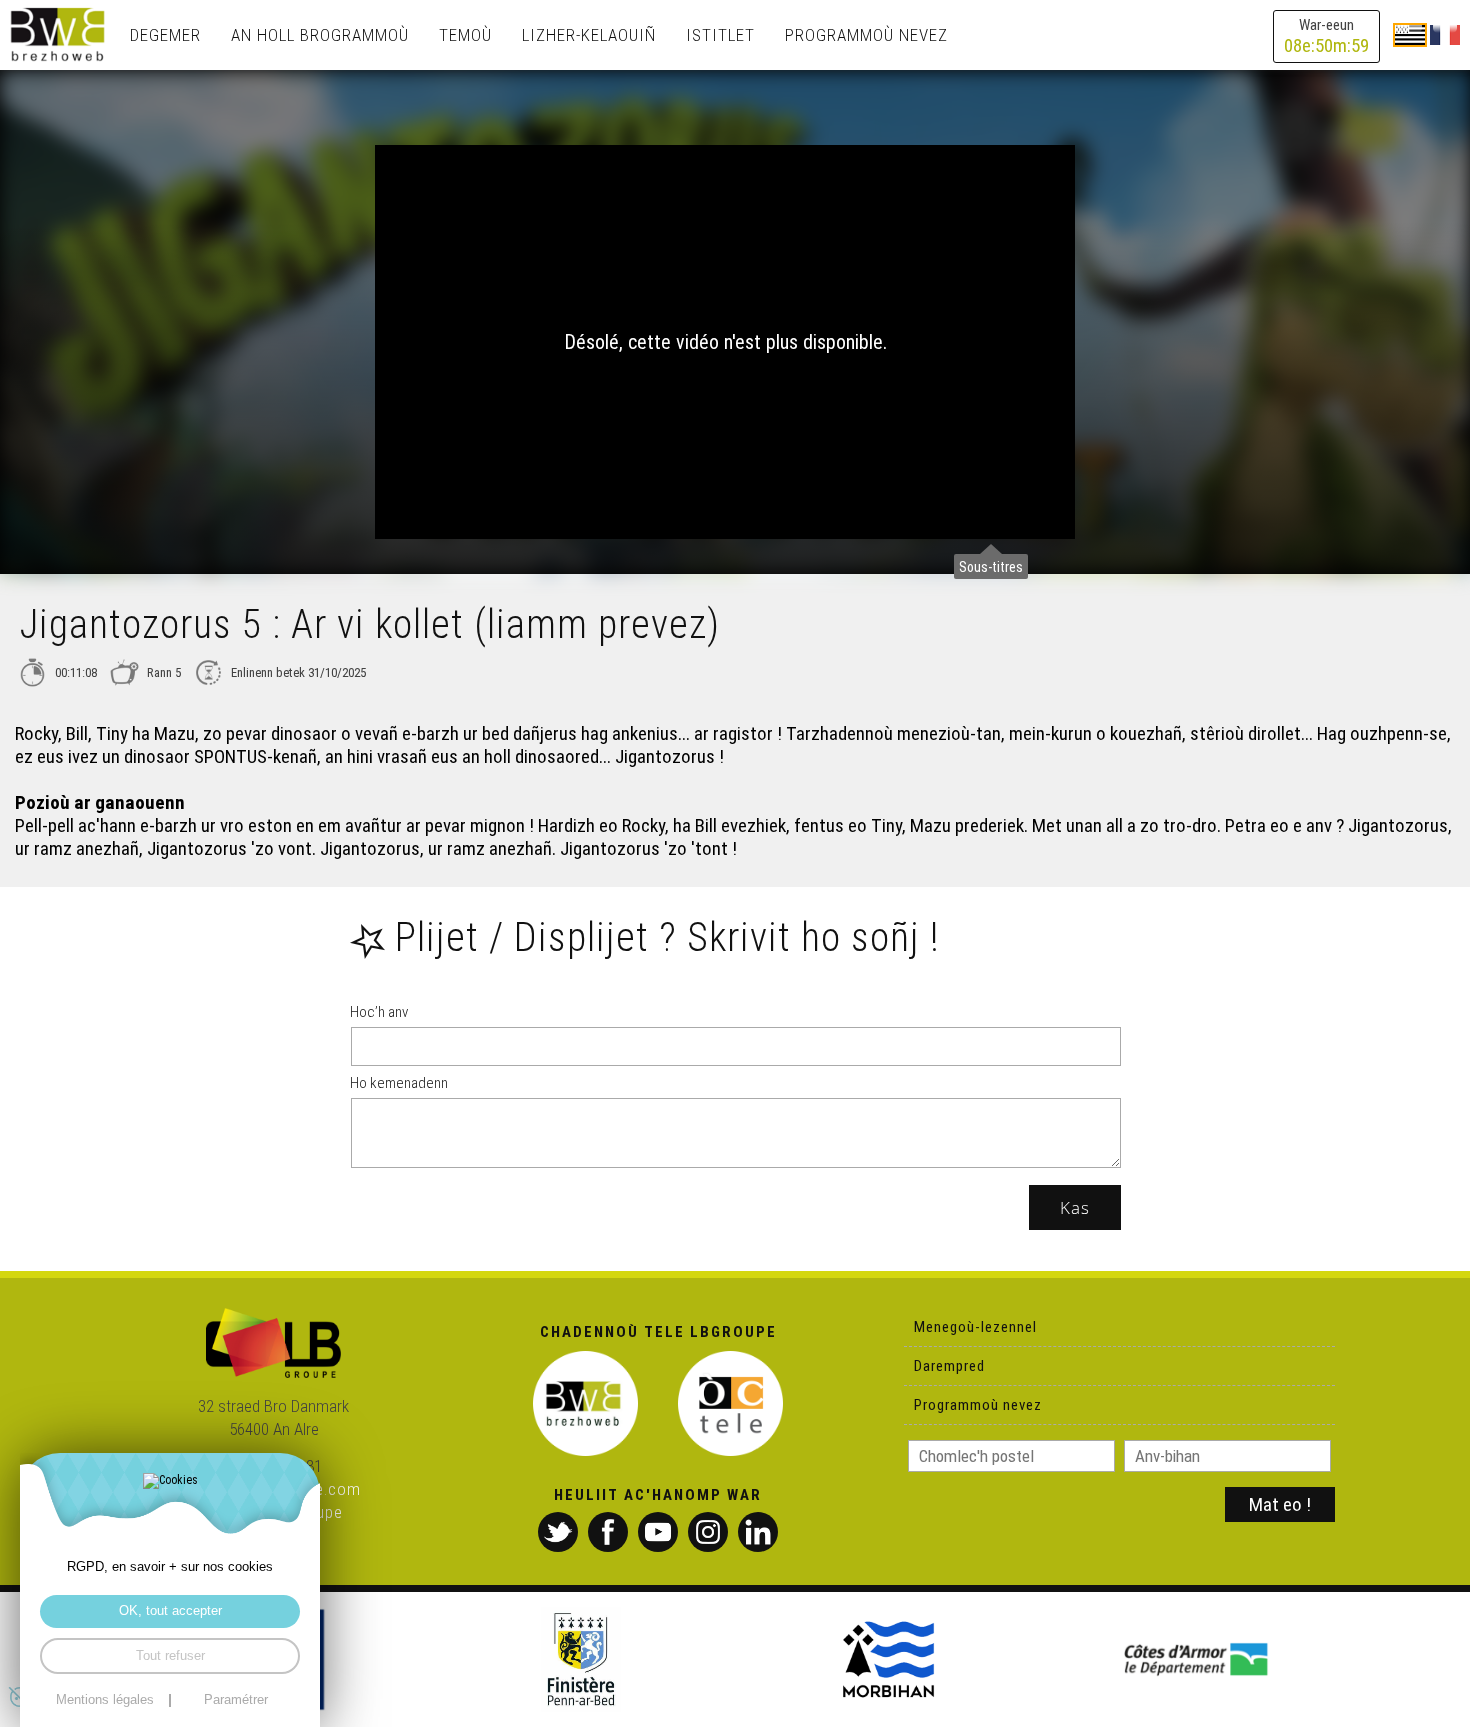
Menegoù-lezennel (975, 1327)
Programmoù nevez (866, 35)
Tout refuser (170, 1656)
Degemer (165, 35)
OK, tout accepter (170, 1611)
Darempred (949, 1366)
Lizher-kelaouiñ (589, 35)
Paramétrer (236, 1700)
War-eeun (1326, 36)
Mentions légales (105, 1700)
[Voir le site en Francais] (1445, 34)
